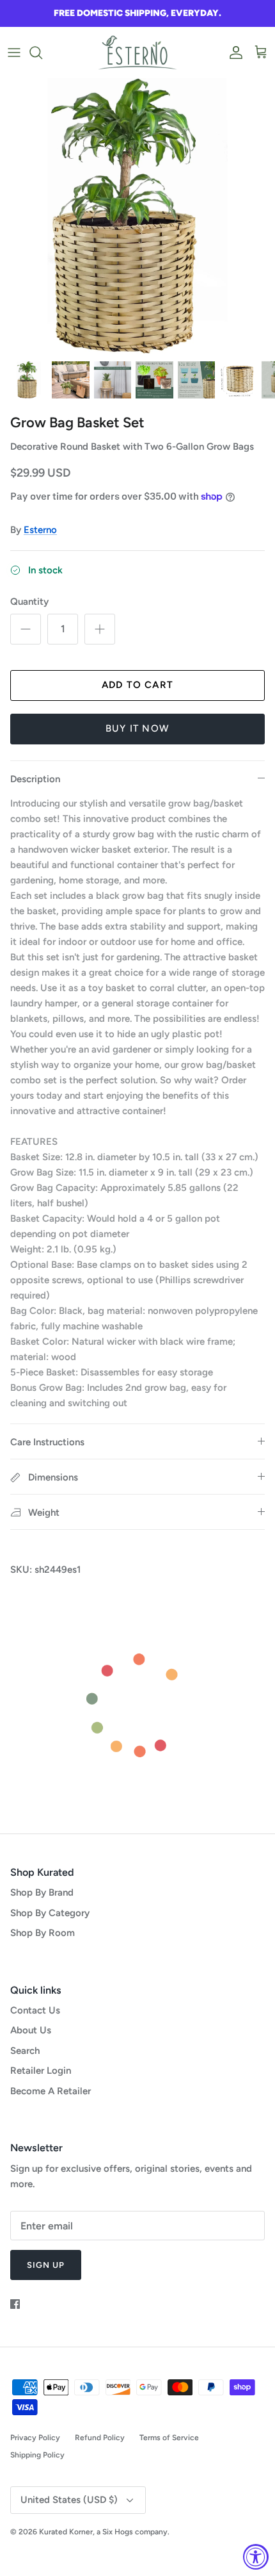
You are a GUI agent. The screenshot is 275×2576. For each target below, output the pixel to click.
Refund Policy (100, 2438)
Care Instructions (47, 1442)
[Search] (42, 53)
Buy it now (137, 728)
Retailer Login (41, 2071)
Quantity (29, 602)
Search (25, 2051)
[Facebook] (15, 2304)
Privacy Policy (35, 2438)
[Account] (233, 53)
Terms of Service (169, 2438)
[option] (137, 216)
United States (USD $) (69, 2500)
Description (35, 779)
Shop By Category (50, 1913)
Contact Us (35, 2010)
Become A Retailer (51, 2091)
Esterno (40, 530)
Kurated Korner (66, 2532)
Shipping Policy (37, 2455)
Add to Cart (137, 685)
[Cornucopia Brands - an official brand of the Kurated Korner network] (137, 53)
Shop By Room (43, 1933)
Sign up (46, 2265)
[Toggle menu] (14, 53)
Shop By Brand (42, 1892)
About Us (31, 2030)
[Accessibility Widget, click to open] (256, 2557)
